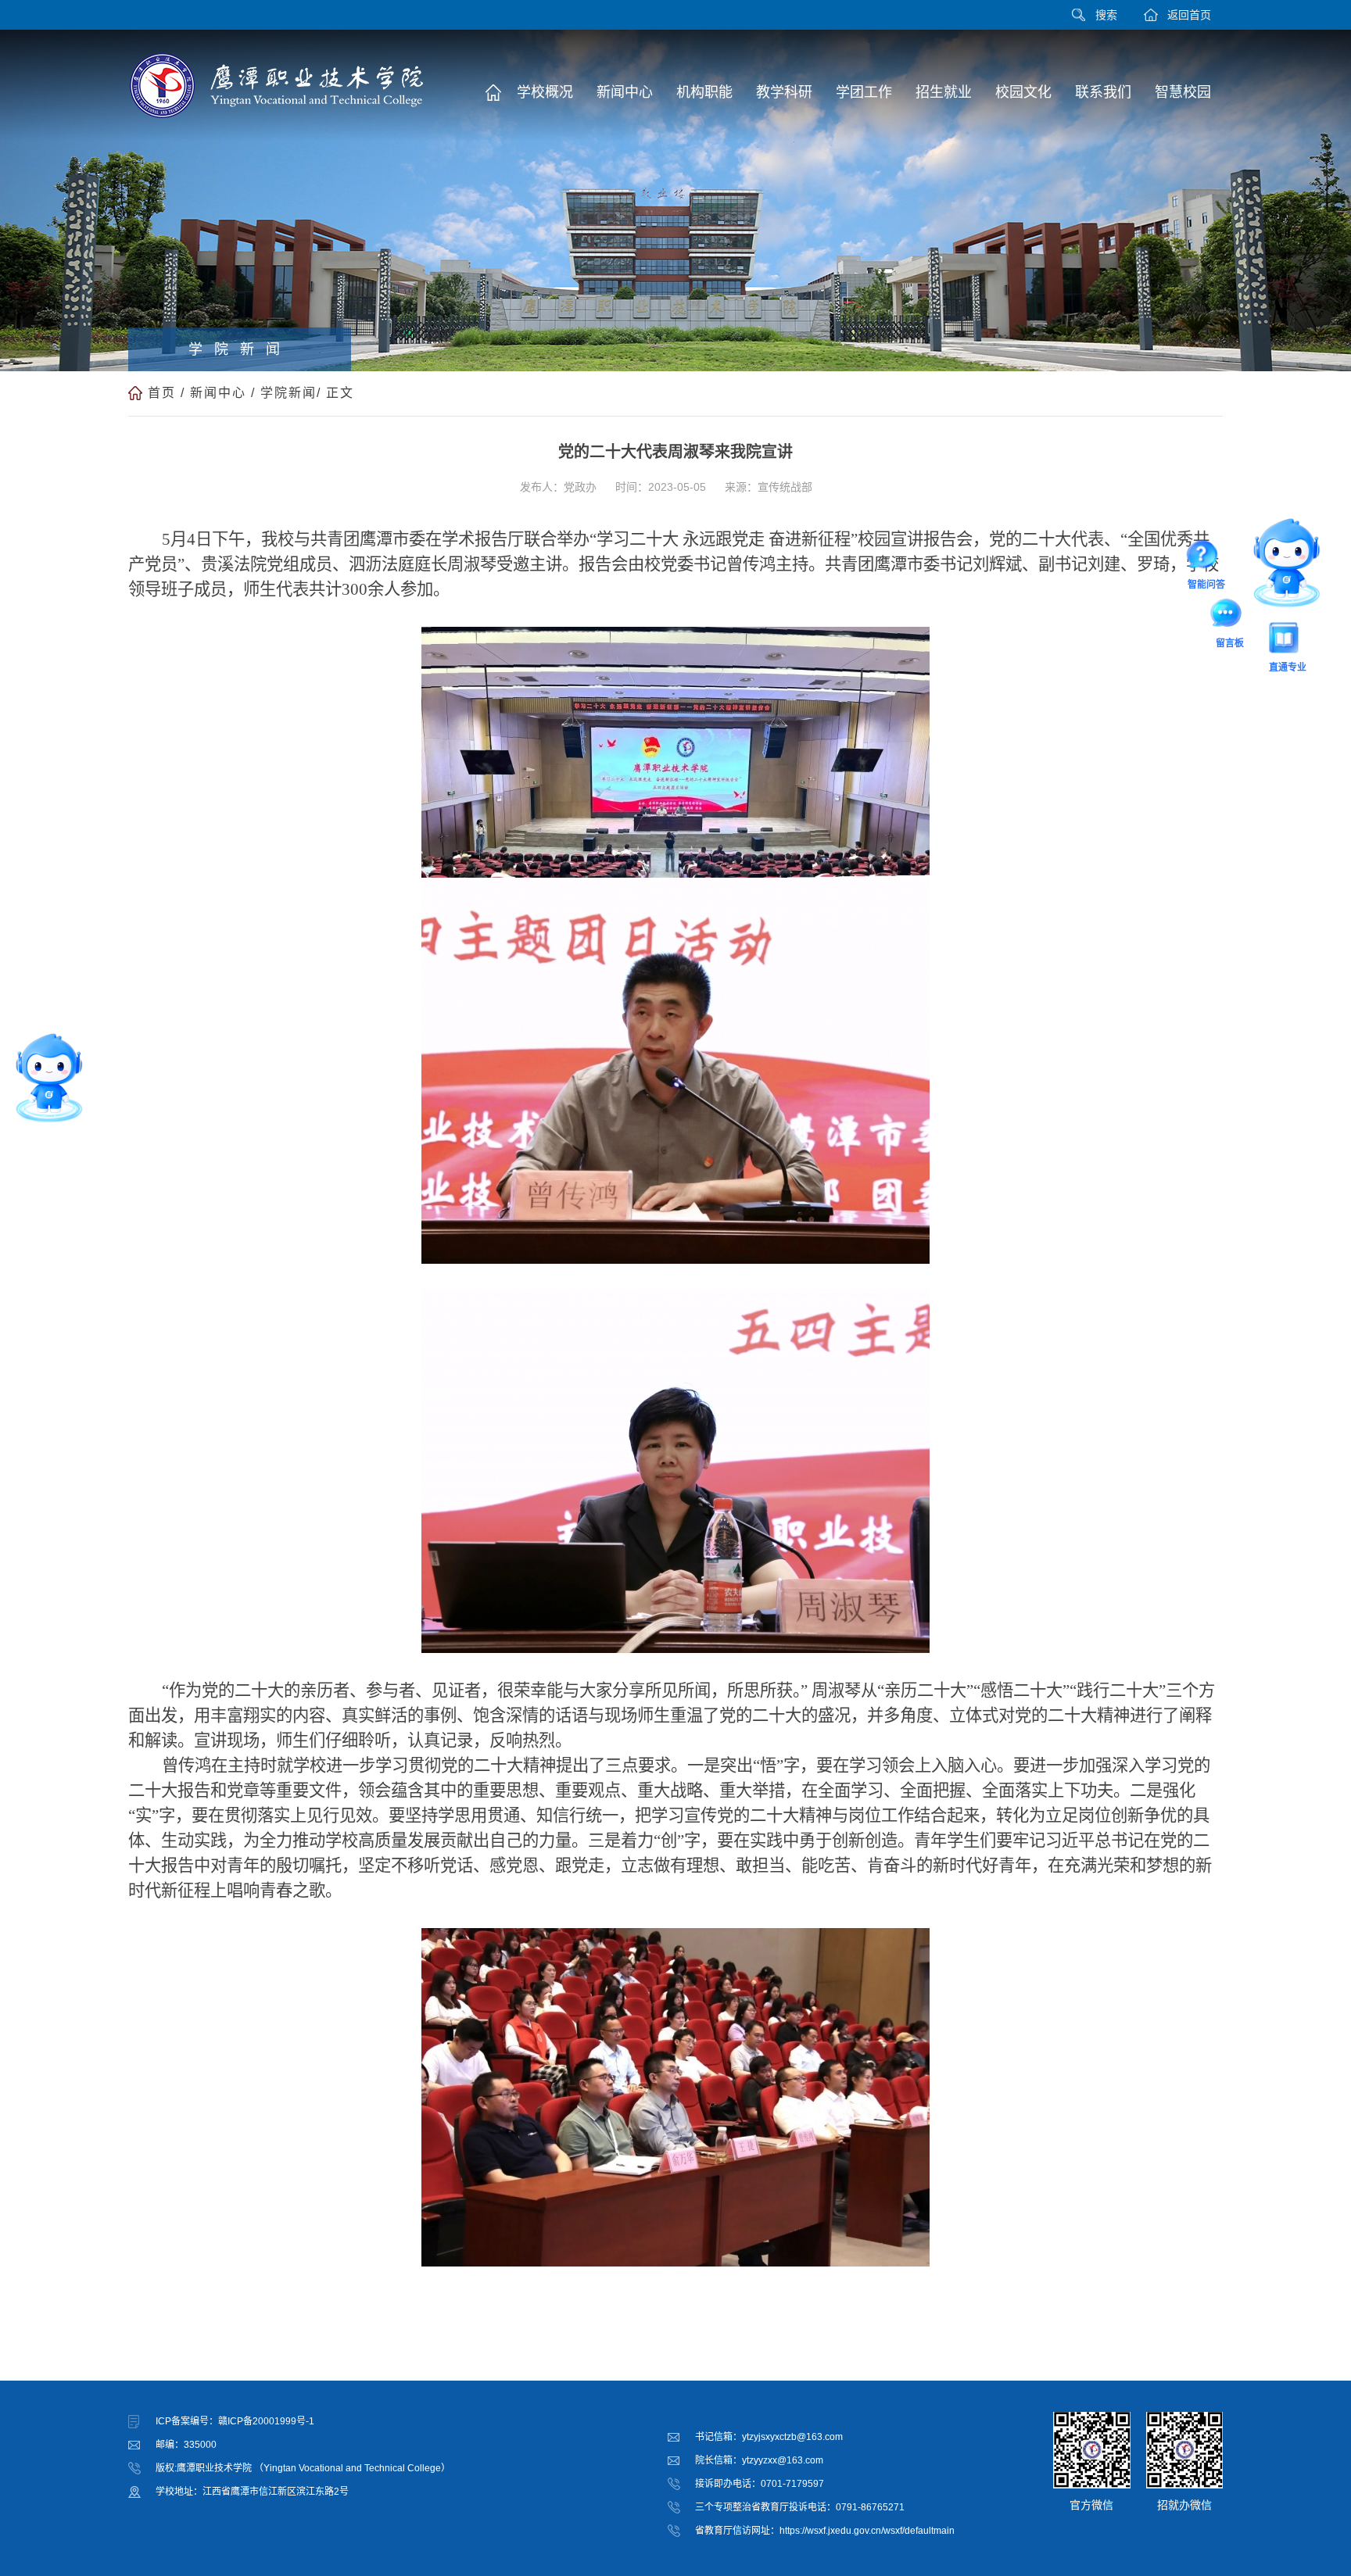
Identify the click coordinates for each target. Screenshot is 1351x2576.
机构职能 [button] (704, 92)
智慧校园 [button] (1183, 92)
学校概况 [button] (545, 92)
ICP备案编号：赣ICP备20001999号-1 (235, 2421)
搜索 (1106, 15)
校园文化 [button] (1023, 92)
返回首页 (1189, 15)
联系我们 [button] (1103, 92)
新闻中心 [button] (625, 92)
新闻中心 (218, 393)
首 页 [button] (493, 92)
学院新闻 (288, 393)
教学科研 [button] (784, 92)
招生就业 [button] (944, 92)
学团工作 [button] (864, 92)
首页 (162, 393)
